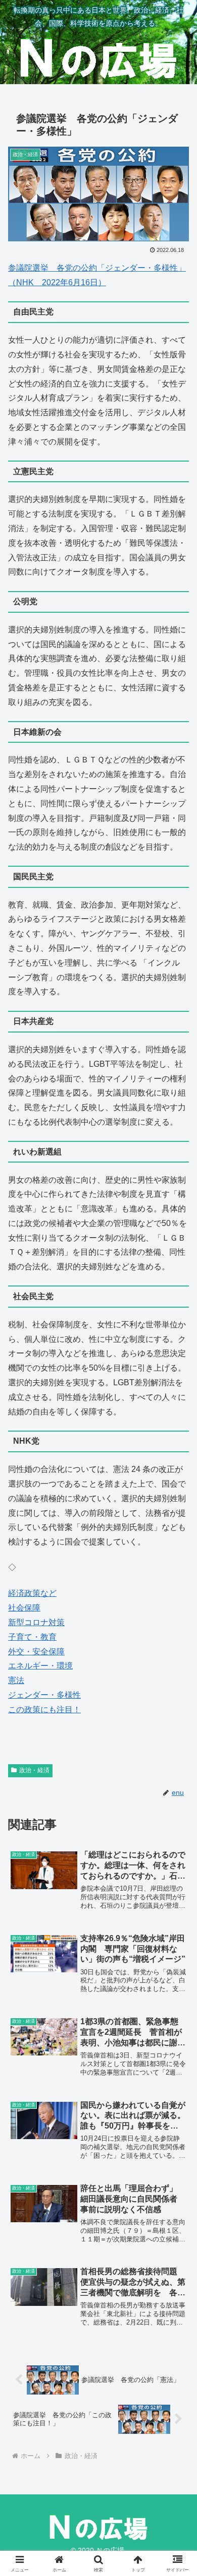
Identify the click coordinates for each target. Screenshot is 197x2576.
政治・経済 (34, 1770)
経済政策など (32, 1593)
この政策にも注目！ (44, 1710)
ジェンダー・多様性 (44, 1695)
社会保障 (24, 1608)
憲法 (16, 1680)
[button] (177, 1729)
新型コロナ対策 (36, 1622)
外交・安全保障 (36, 1652)
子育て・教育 (32, 1637)
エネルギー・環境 (40, 1666)
